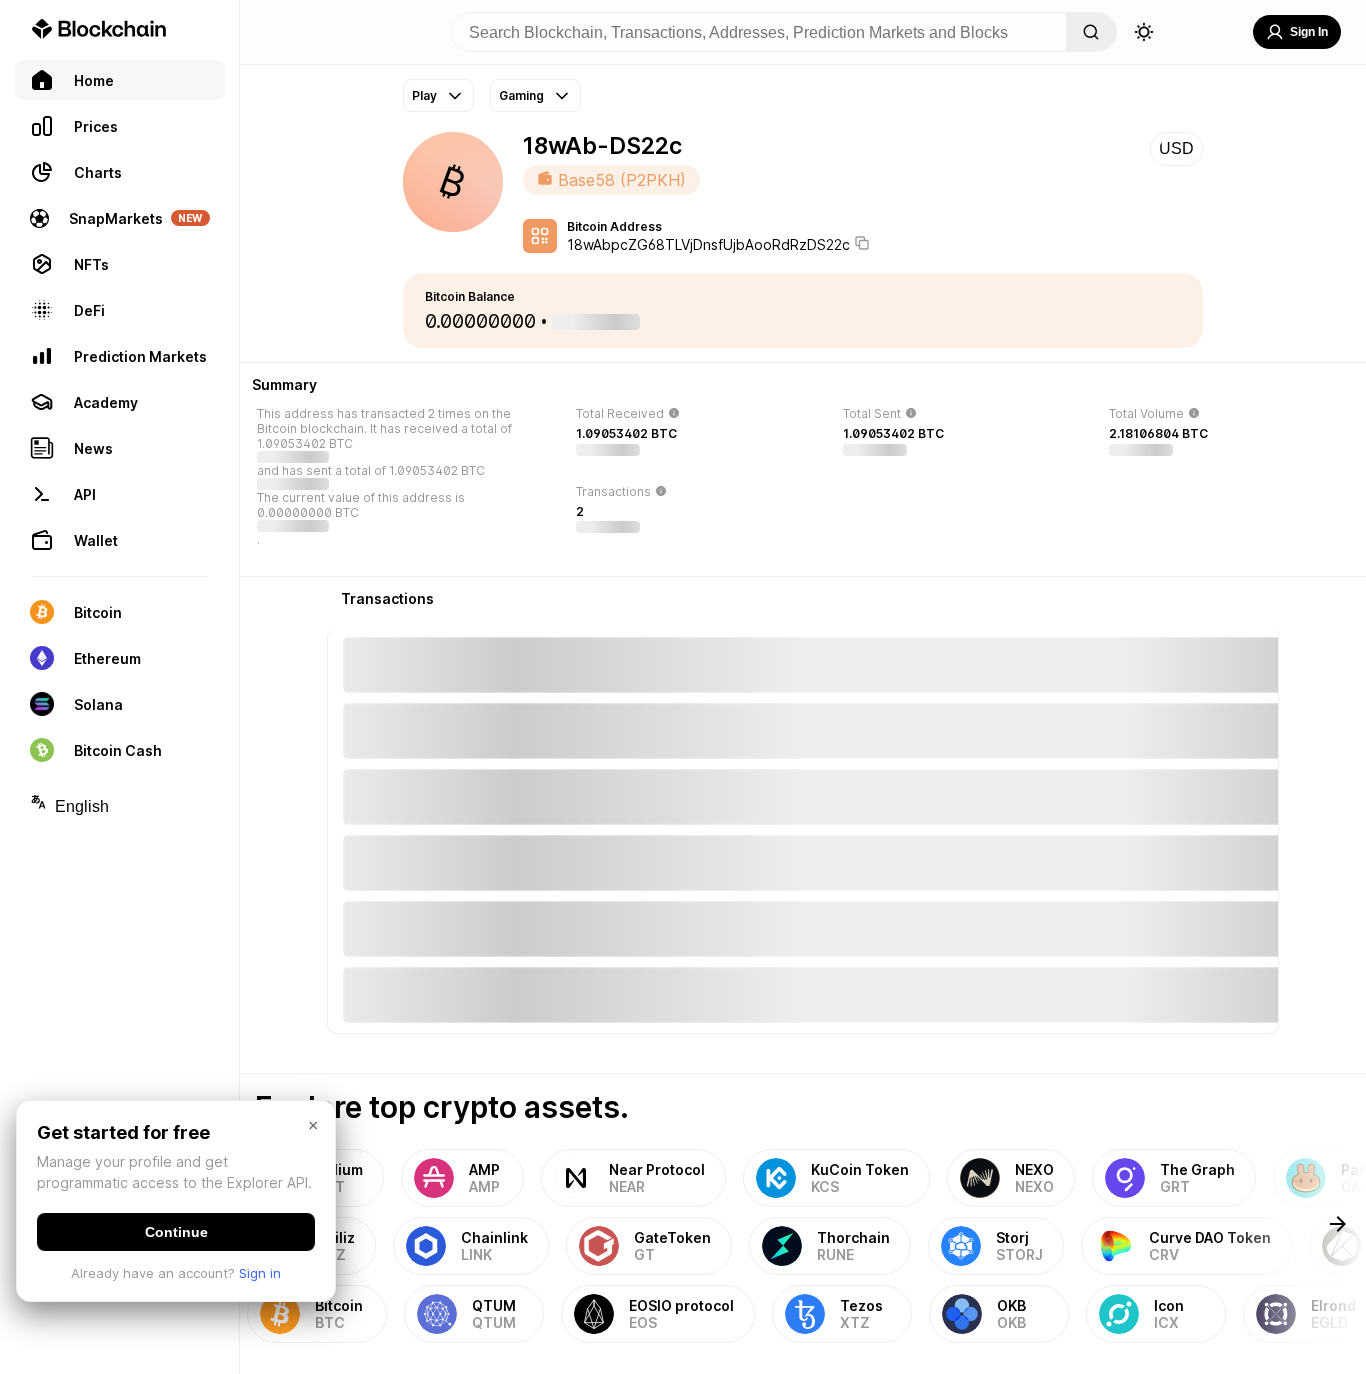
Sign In (1309, 32)
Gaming (521, 95)
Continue (176, 1232)
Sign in (260, 1273)
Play (424, 95)
